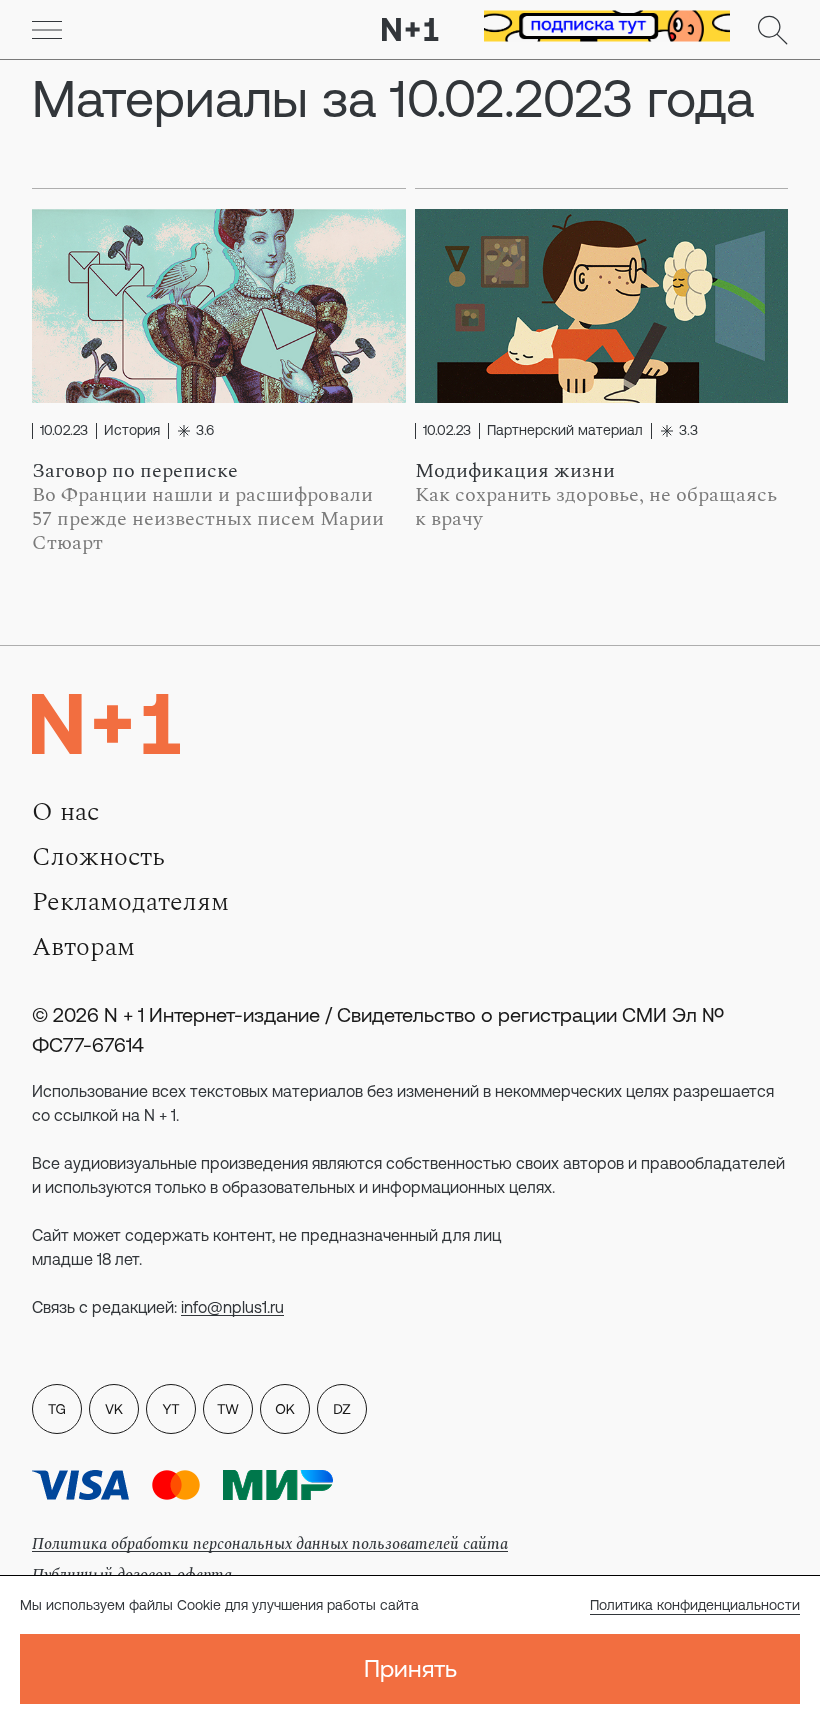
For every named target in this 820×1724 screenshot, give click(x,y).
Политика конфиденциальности (695, 1605)
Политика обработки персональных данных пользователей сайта (270, 1544)
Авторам (83, 947)
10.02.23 (64, 431)
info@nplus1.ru (232, 1307)
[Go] (47, 30)
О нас (65, 812)
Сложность (98, 857)
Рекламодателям (130, 902)
